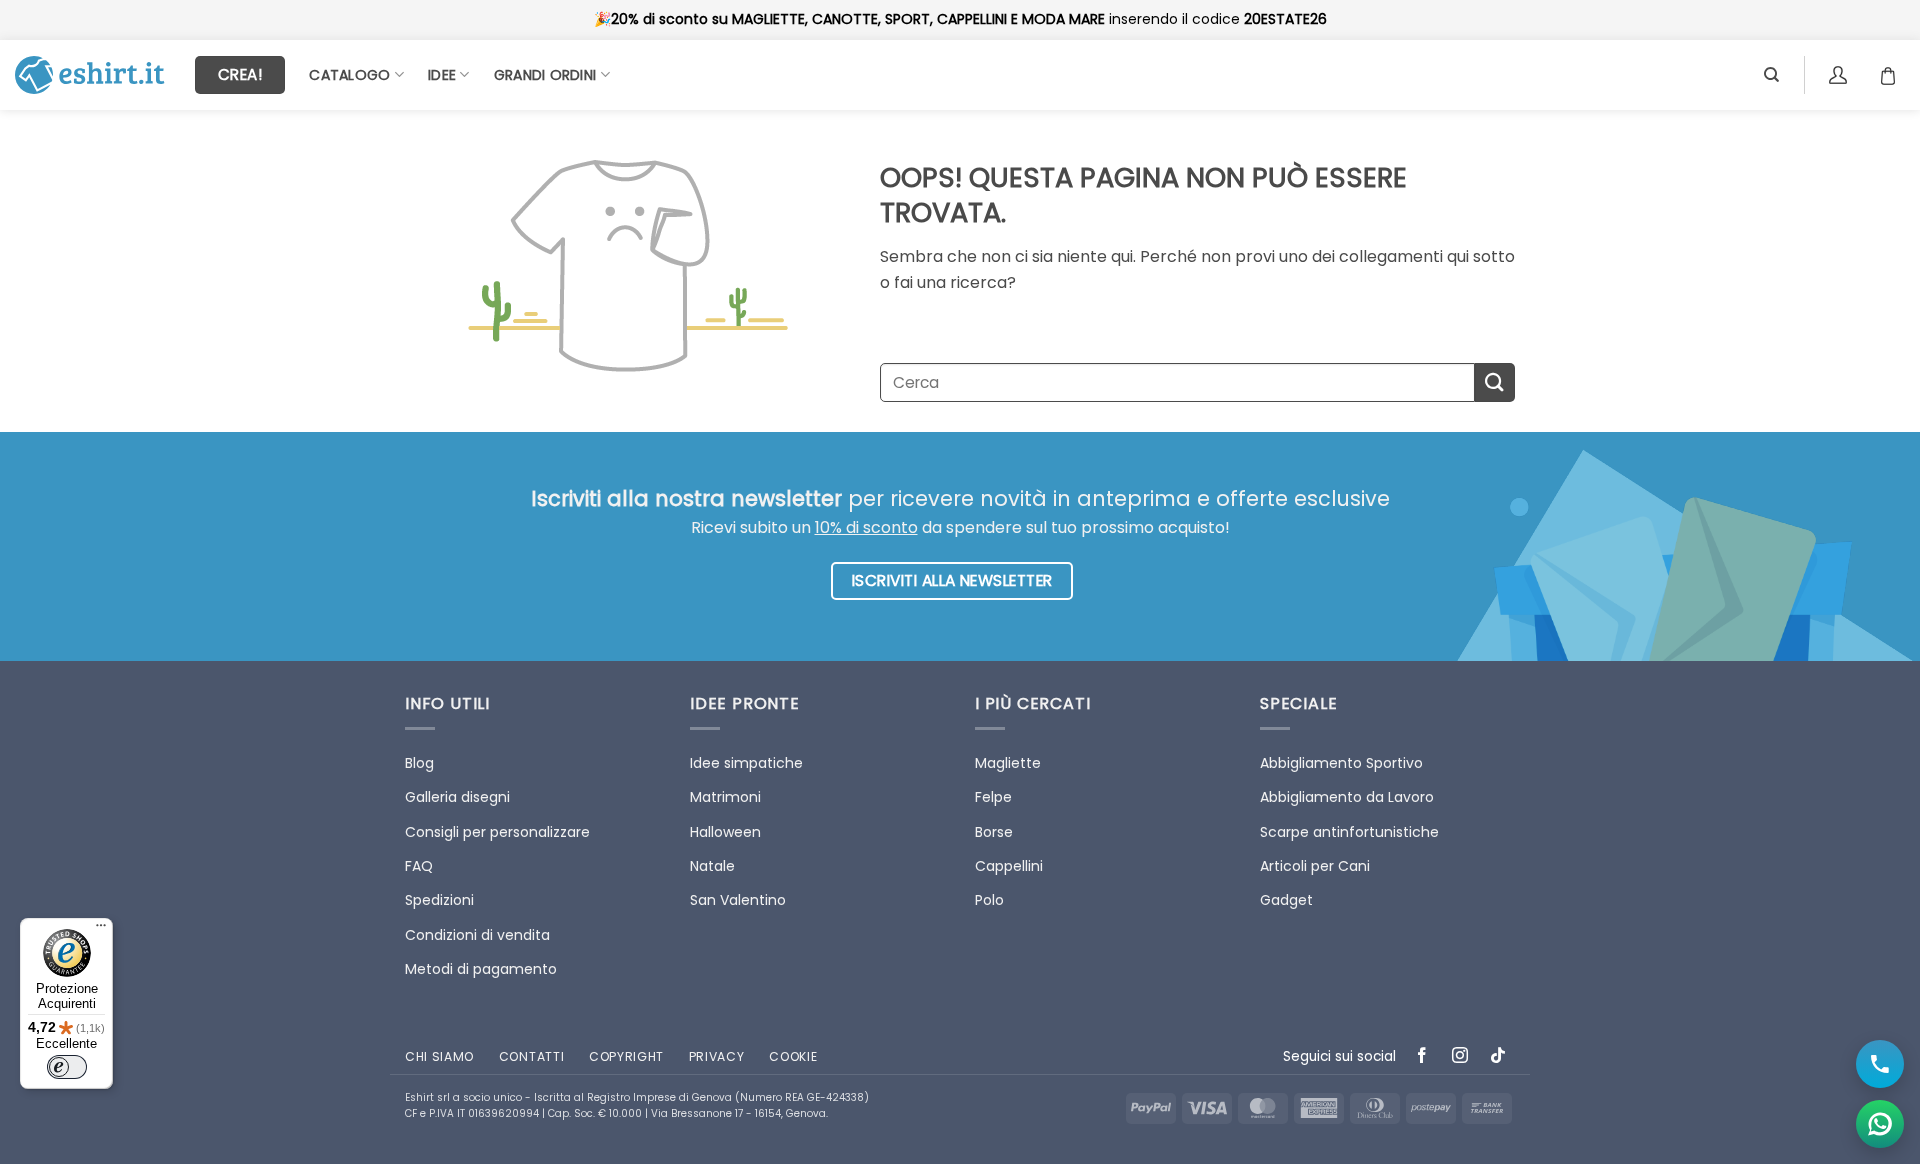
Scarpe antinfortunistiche (1349, 832)
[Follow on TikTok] (1498, 1057)
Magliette (1008, 763)
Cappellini (1009, 866)
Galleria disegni (457, 797)
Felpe (993, 797)
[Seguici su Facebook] (1422, 1057)
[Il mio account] (1840, 75)
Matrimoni (725, 797)
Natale (712, 866)
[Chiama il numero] (1880, 1064)
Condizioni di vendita (477, 935)
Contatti (531, 1056)
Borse (994, 832)
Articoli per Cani (1315, 866)
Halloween (725, 832)
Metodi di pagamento (481, 969)
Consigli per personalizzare (497, 832)
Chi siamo (439, 1056)
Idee (442, 75)
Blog (419, 763)
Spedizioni (439, 900)
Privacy (717, 1056)
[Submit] (1495, 382)
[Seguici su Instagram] (1460, 1057)
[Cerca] (1771, 75)
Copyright (626, 1056)
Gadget (1286, 900)
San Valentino (738, 900)
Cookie (793, 1056)
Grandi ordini (545, 75)
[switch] (67, 1067)
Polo (989, 900)
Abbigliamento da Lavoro (1347, 797)
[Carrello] (1893, 75)
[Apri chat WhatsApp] (1880, 1124)
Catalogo (349, 75)
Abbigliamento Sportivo (1341, 763)
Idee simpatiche (746, 763)
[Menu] (101, 930)
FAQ (419, 866)
